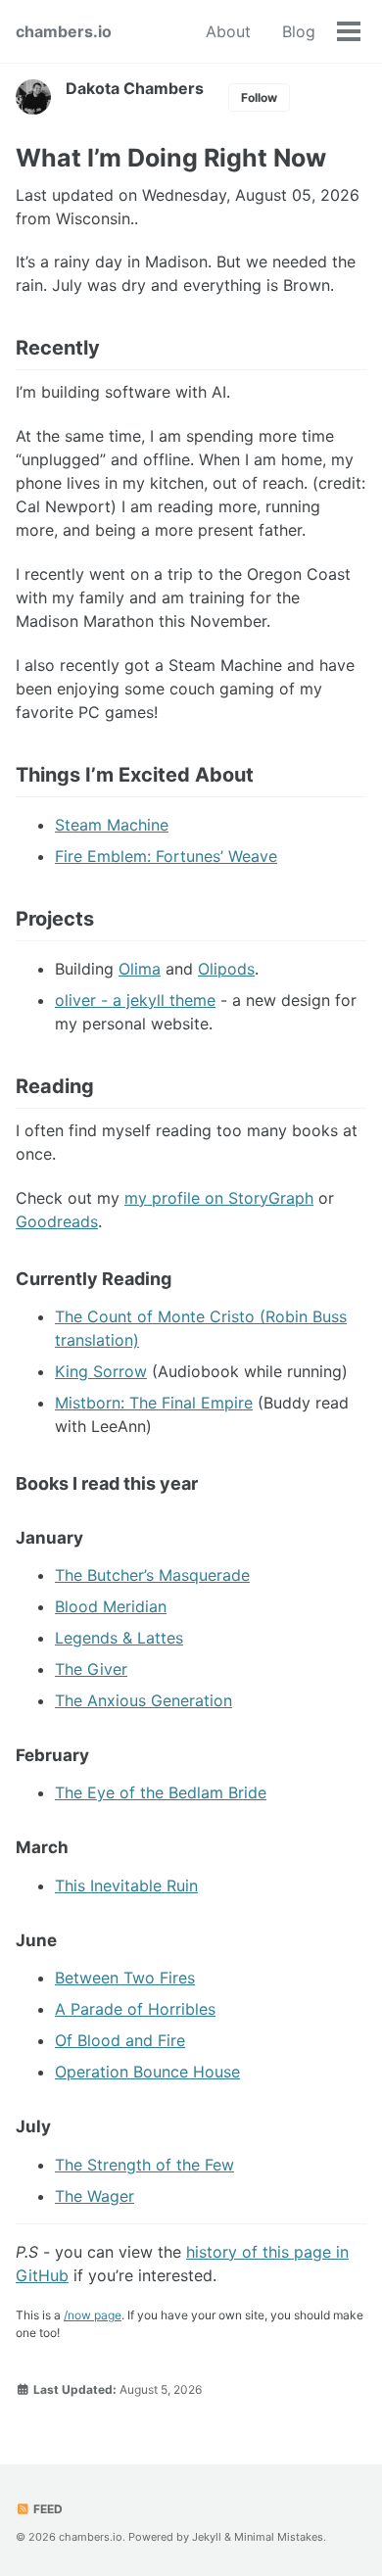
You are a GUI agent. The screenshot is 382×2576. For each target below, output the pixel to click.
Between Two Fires (125, 1978)
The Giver (91, 1669)
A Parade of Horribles (135, 2009)
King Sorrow (101, 1371)
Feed (47, 2509)
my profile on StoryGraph (219, 1198)
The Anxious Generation (143, 1700)
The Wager (95, 2196)
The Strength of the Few (144, 2165)
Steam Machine (112, 825)
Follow (259, 97)
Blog (299, 31)
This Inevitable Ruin (126, 1885)
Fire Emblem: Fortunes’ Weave (166, 856)
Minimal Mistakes (279, 2537)
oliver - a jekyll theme (135, 1000)
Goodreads (57, 1221)
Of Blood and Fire (120, 2040)
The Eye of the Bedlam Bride (161, 1792)
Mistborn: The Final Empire (154, 1403)
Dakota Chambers (135, 88)
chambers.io (64, 31)
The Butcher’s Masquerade (152, 1575)
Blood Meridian (111, 1606)
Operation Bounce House (147, 2072)
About (228, 31)
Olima (140, 969)
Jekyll (207, 2537)
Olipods (226, 969)
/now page (93, 2315)
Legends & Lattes (119, 1638)
